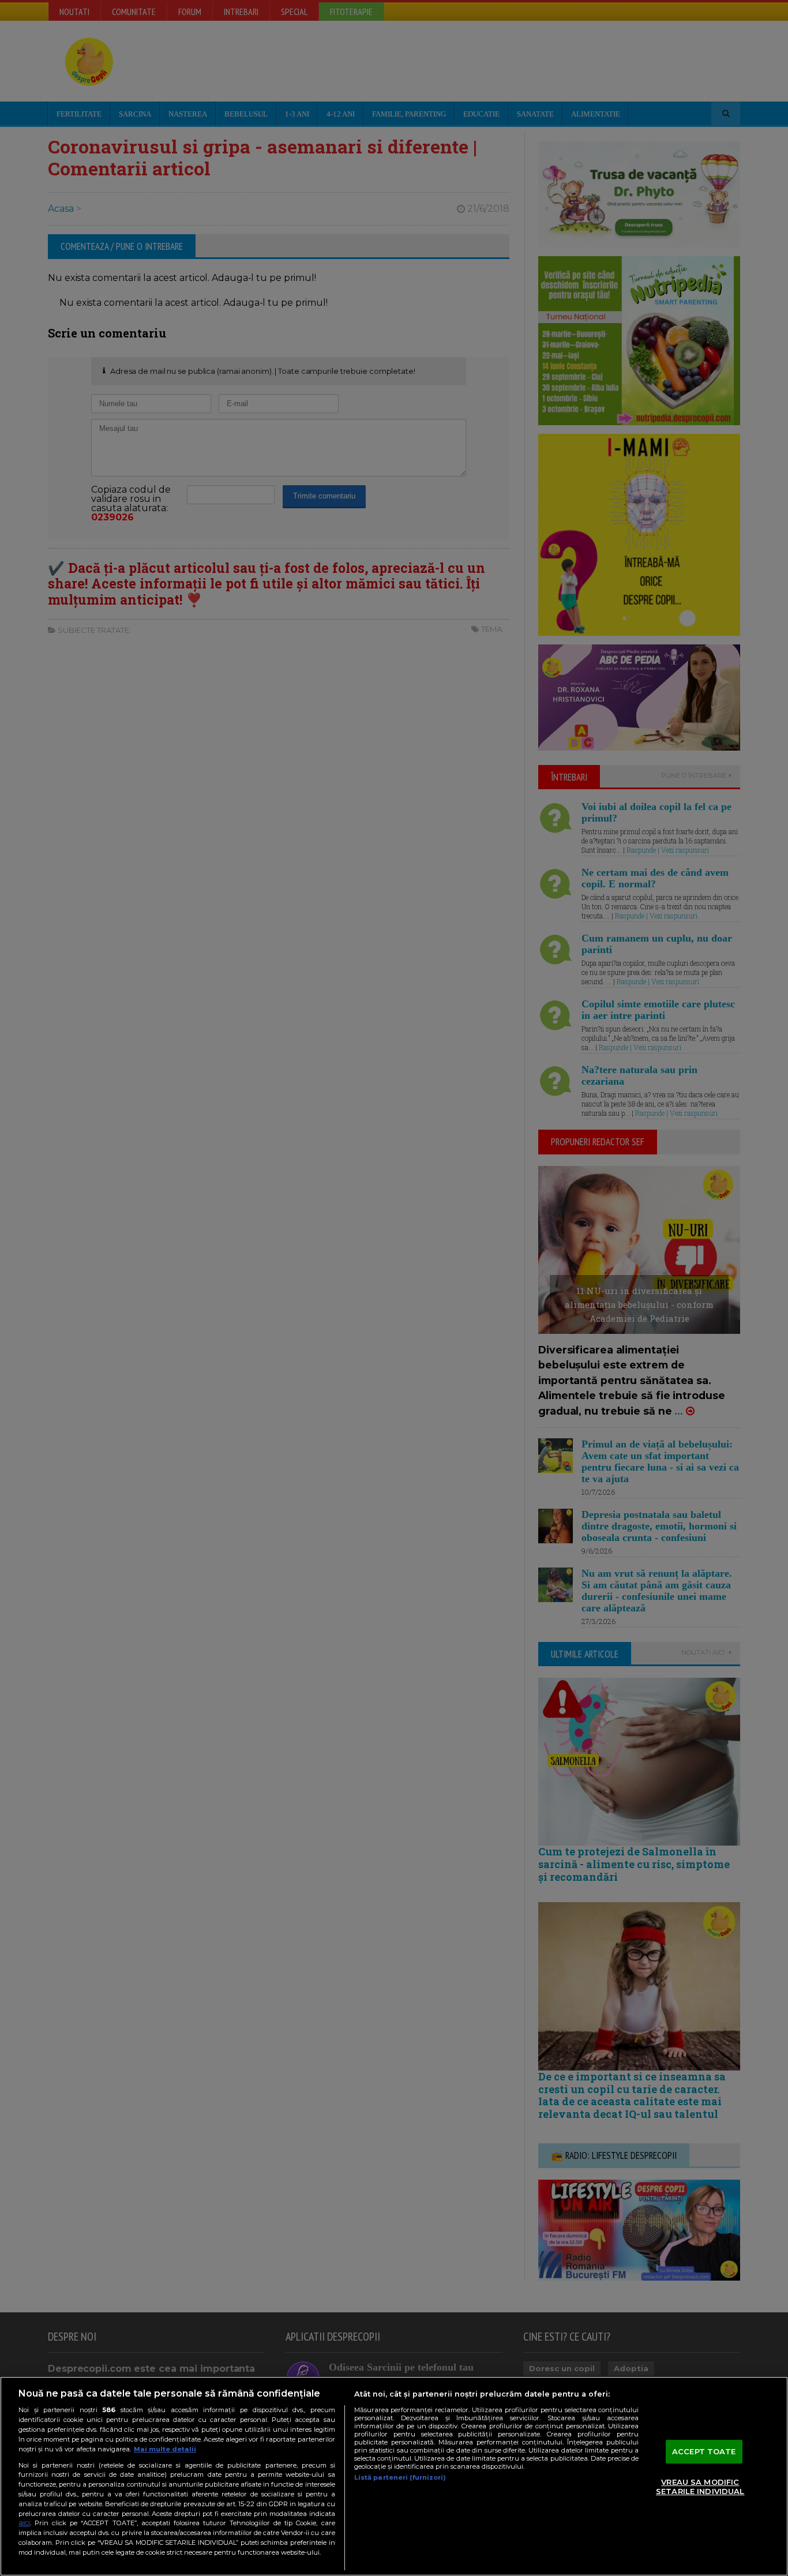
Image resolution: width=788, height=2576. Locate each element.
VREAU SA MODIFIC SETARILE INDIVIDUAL (700, 2487)
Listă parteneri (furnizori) (400, 2477)
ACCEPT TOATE (704, 2451)
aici (24, 2523)
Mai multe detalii (165, 2449)
